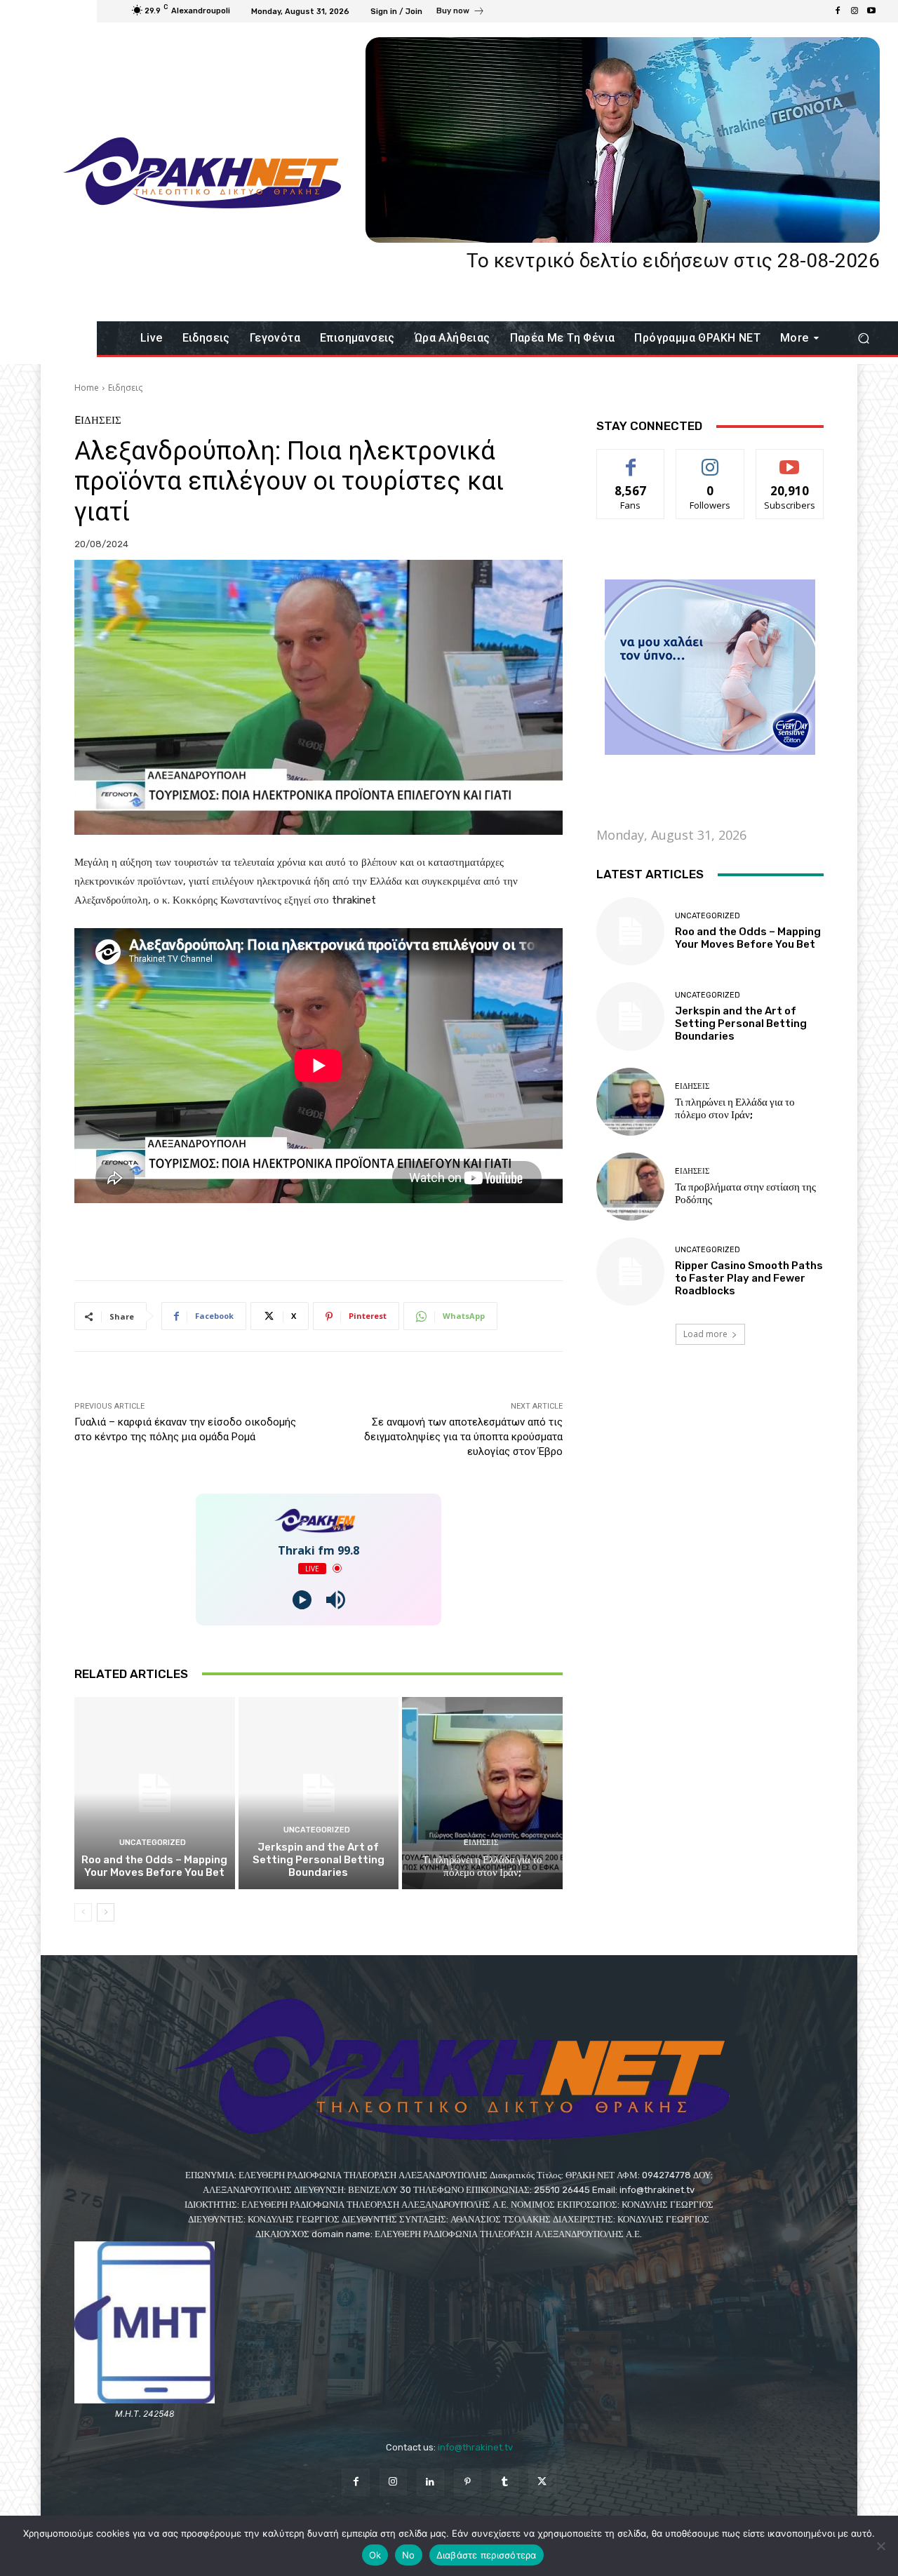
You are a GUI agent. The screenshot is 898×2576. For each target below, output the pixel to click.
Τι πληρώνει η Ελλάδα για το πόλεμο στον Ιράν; (482, 1866)
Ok (375, 2555)
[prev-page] (83, 1912)
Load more (705, 1334)
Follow (710, 460)
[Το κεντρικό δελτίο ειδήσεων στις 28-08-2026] (623, 140)
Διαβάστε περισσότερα (487, 2555)
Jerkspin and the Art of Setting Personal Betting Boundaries (319, 1860)
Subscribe (790, 460)
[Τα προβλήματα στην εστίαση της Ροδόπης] (630, 1187)
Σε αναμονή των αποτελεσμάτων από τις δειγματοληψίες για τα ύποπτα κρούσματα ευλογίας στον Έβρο (463, 1437)
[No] (880, 2546)
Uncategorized (153, 1843)
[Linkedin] (430, 2482)
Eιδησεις (125, 388)
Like (631, 460)
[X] (542, 2482)
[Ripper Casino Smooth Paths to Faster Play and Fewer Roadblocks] (630, 1272)
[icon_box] (461, 13)
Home (87, 388)
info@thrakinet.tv (475, 2447)
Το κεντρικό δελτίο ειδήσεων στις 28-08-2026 (673, 261)
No (409, 2555)
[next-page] (106, 1912)
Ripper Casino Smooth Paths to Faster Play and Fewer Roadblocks (749, 1278)
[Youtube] (871, 11)
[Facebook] (838, 11)
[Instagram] (855, 11)
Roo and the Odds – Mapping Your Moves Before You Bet (154, 1866)
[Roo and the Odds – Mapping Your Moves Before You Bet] (155, 1793)
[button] (863, 338)
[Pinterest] (468, 2482)
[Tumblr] (505, 2482)
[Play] (302, 1600)
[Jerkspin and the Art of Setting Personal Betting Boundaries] (319, 1793)
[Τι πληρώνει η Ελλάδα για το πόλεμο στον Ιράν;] (482, 1793)
